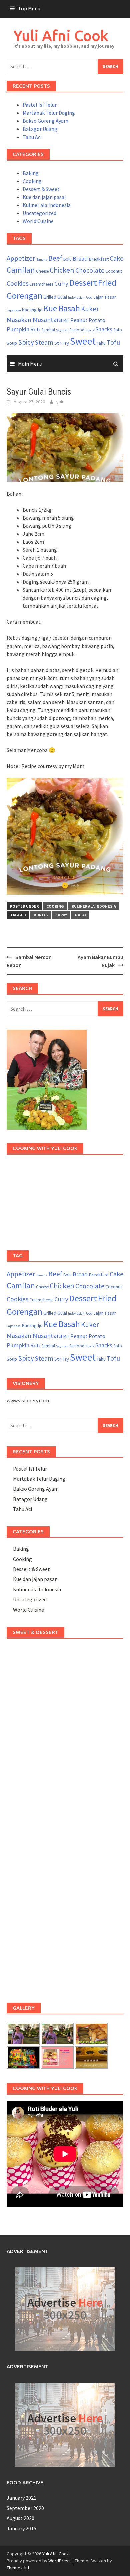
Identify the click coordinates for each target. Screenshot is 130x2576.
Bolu (67, 259)
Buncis (41, 915)
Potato (97, 320)
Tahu (101, 343)
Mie (66, 321)
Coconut (114, 271)
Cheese (42, 271)
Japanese (14, 310)
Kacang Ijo (32, 310)
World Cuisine (38, 221)
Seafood (77, 330)
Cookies (17, 283)
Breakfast (99, 259)
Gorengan (24, 296)
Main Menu (30, 364)
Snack (90, 330)
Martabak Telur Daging (49, 113)
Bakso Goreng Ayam (45, 121)
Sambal (48, 330)
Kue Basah (62, 308)
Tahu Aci (32, 137)
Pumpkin (18, 329)
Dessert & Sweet (41, 189)
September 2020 (25, 2508)
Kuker (90, 309)
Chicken (62, 270)
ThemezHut (18, 2568)
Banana (42, 260)
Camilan (21, 270)
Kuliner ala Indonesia (47, 205)
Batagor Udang (40, 129)
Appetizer (21, 258)
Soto (118, 330)
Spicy (26, 342)
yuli (60, 402)
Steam (44, 342)
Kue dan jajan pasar (44, 197)
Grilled (50, 297)
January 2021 (21, 2498)
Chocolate (90, 270)
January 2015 (21, 2528)
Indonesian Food (80, 298)
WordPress (59, 2561)
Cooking (32, 181)
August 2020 (20, 2518)
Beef (55, 258)
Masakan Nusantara (34, 320)
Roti (35, 329)
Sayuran (62, 330)
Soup (12, 343)
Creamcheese (41, 284)
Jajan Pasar (105, 297)
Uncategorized (39, 213)
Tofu (113, 342)
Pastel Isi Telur (40, 105)
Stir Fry (62, 343)
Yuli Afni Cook (61, 36)
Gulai (62, 297)
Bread (80, 259)
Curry (61, 284)
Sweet (83, 341)
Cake (116, 258)
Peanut (79, 320)
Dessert (83, 283)
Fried (107, 283)
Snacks (104, 329)
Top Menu (29, 8)
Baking (31, 173)
